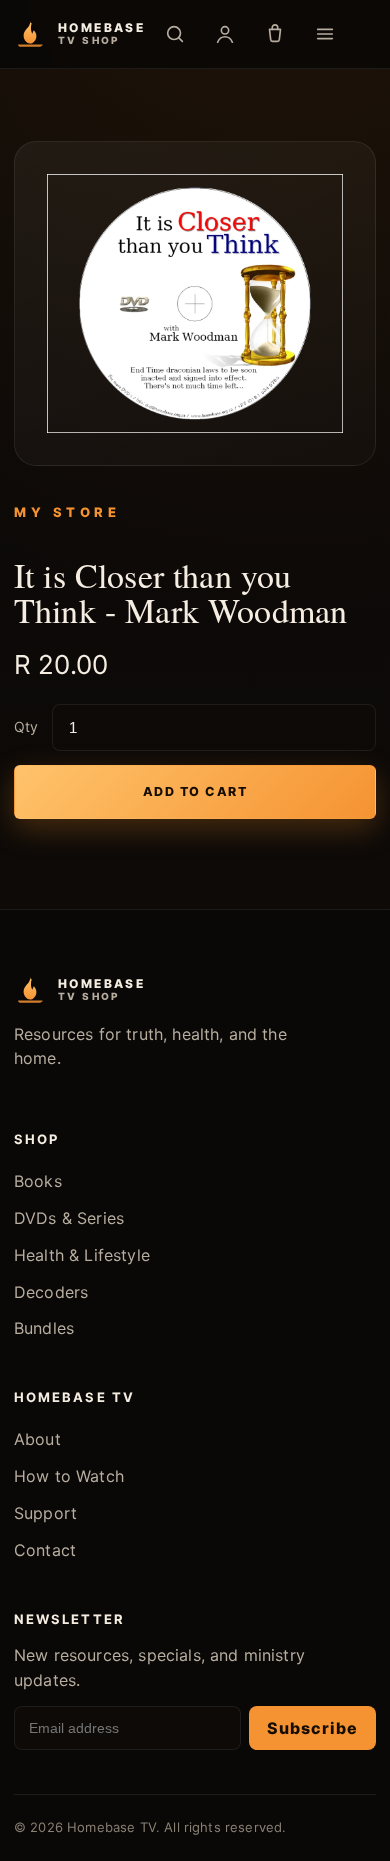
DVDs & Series (69, 1218)
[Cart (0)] (275, 34)
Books (38, 1181)
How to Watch (69, 1476)
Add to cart (195, 791)
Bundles (44, 1328)
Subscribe (312, 1728)
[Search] (175, 34)
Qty (26, 726)
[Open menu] (325, 34)
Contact (45, 1550)
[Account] (225, 34)
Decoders (51, 1292)
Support (45, 1513)
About (37, 1439)
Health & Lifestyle (82, 1255)
